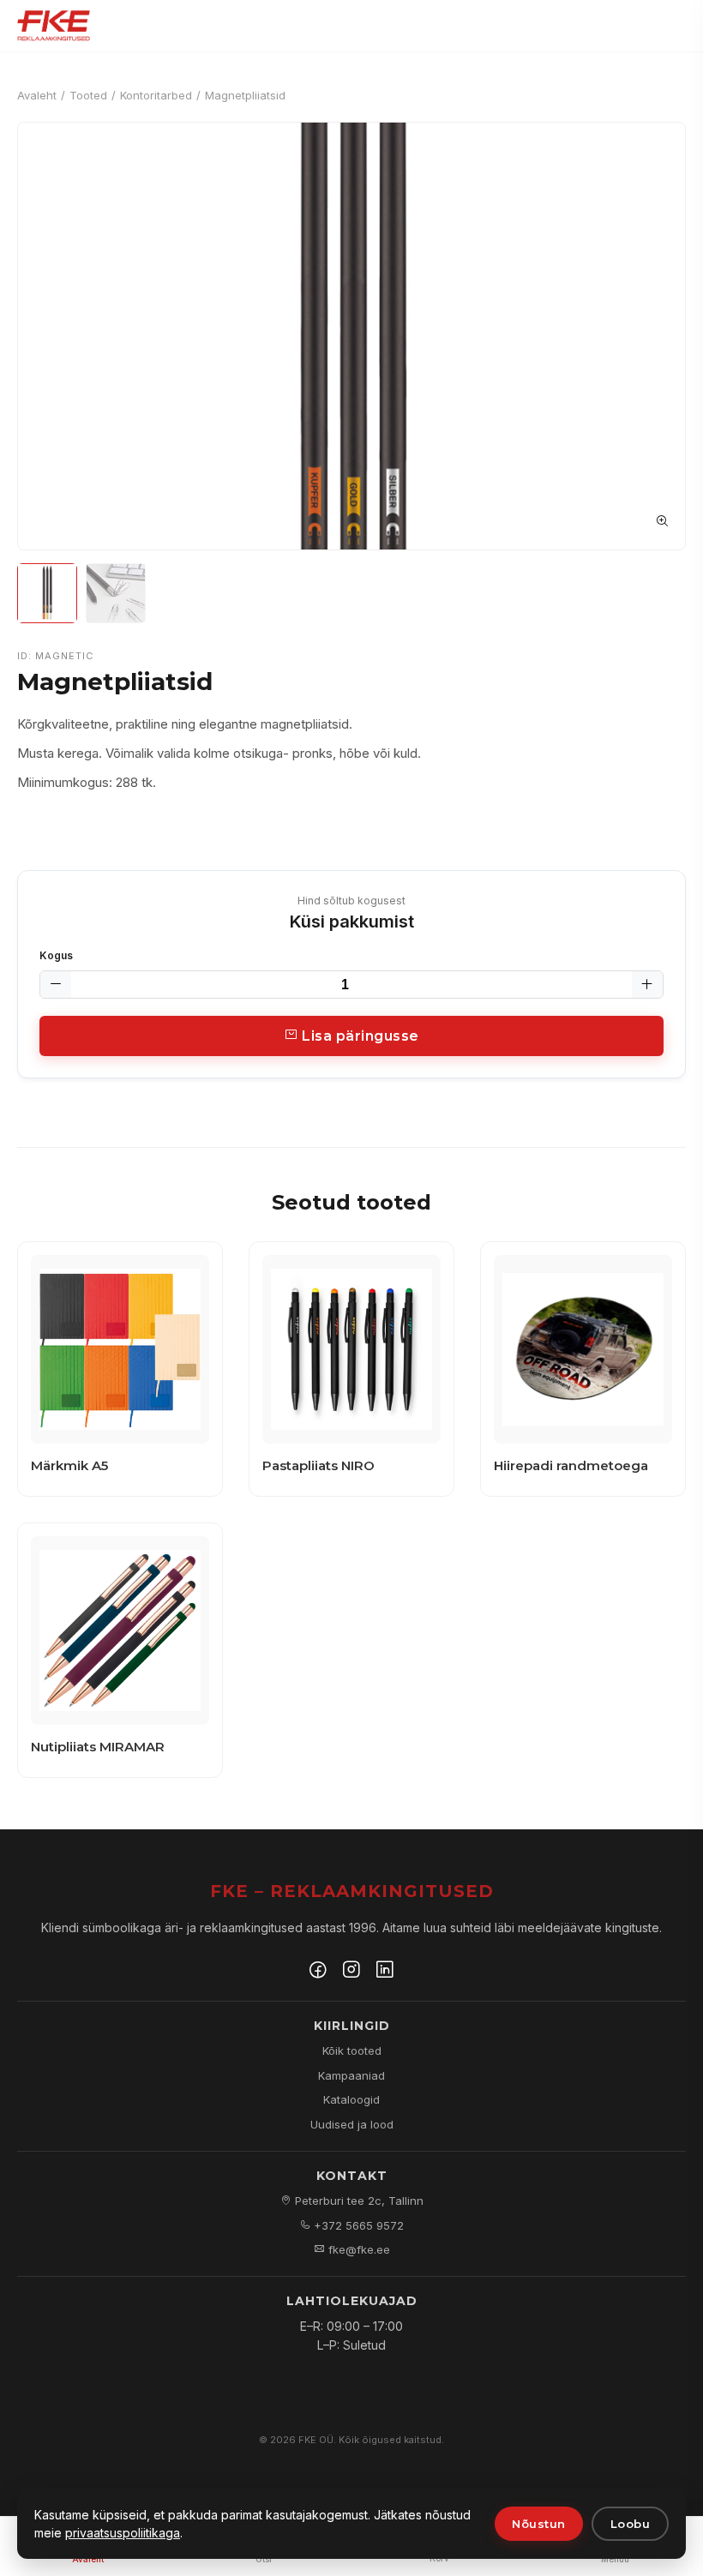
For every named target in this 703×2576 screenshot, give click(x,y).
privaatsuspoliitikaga (123, 2533)
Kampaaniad (351, 2075)
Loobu (631, 2524)
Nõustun (539, 2524)
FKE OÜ (316, 2440)
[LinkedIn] (385, 1972)
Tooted (88, 95)
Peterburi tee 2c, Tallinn (358, 2201)
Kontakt (352, 2176)
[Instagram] (351, 1972)
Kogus (56, 955)
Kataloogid (351, 2099)
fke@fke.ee (358, 2249)
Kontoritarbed (156, 95)
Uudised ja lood (352, 2124)
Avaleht (37, 95)
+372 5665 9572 (357, 2225)
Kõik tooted (352, 2051)
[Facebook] (318, 1972)
